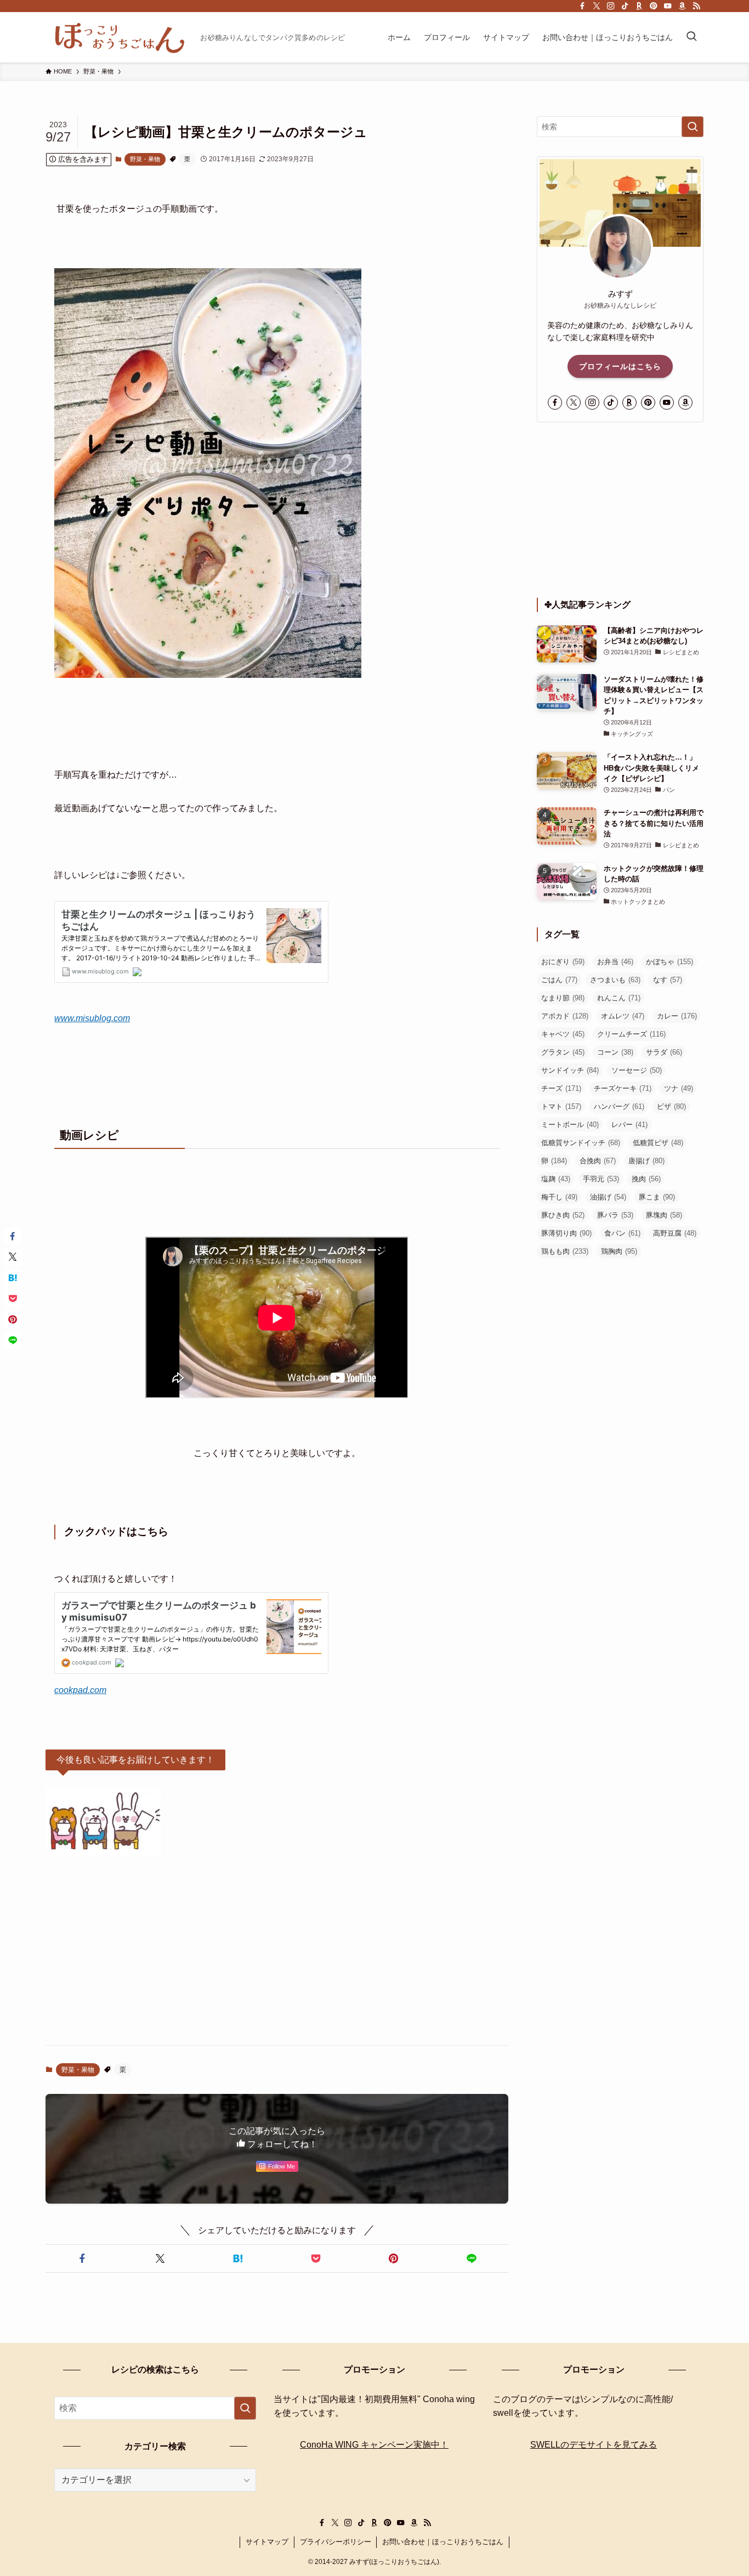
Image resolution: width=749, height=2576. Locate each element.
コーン (615, 1052)
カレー (677, 1016)
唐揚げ (646, 1161)
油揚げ (608, 1197)
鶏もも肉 (565, 1251)
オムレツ (623, 1016)
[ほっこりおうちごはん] (118, 37)
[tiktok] (625, 6)
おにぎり (563, 962)
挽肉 (646, 1179)
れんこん (619, 998)
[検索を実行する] (693, 127)
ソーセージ (637, 1070)
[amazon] (682, 6)
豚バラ (615, 1215)
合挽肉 (598, 1161)
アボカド (565, 1016)
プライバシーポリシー (336, 2542)
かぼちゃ (669, 962)
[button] (82, 2258)
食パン (622, 1233)
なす (668, 980)
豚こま (657, 1197)
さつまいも (615, 980)
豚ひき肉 (563, 1215)
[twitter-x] (597, 6)
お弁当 (615, 962)
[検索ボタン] (691, 37)
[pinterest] (654, 6)
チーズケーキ (623, 1088)
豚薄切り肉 (566, 1233)
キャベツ (563, 1034)
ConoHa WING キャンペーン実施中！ (374, 2445)
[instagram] (611, 6)
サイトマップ (267, 2542)
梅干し (559, 1197)
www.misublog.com (92, 1018)
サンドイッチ (570, 1070)
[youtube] (668, 6)
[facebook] (582, 6)
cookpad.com (80, 1690)
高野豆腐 (675, 1233)
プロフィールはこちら (620, 366)
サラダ (664, 1052)
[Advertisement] (277, 1951)
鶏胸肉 (619, 1251)
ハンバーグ (619, 1106)
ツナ (679, 1088)
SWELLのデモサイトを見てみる (594, 2445)
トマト (561, 1106)
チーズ (561, 1088)
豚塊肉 (664, 1215)
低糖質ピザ (658, 1143)
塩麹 (556, 1179)
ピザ (671, 1106)
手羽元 (601, 1179)
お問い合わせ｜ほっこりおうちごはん (443, 2542)
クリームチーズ (631, 1034)
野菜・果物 (145, 159)
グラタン (563, 1052)
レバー (629, 1125)
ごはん (559, 980)
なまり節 (563, 998)
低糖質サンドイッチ (581, 1143)
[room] (639, 6)
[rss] (696, 6)
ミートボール (570, 1125)
